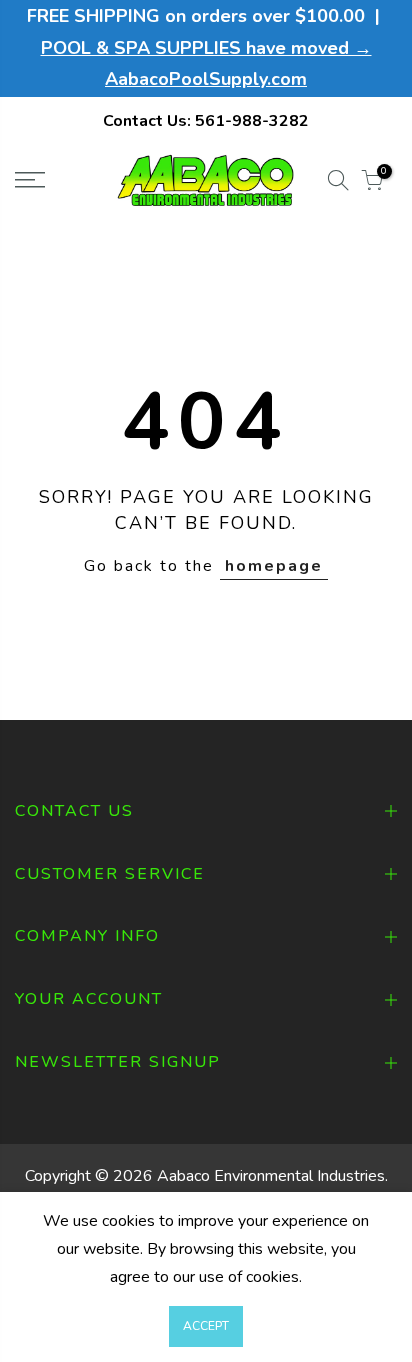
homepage (274, 566)
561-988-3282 (252, 121)
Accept (206, 1326)
